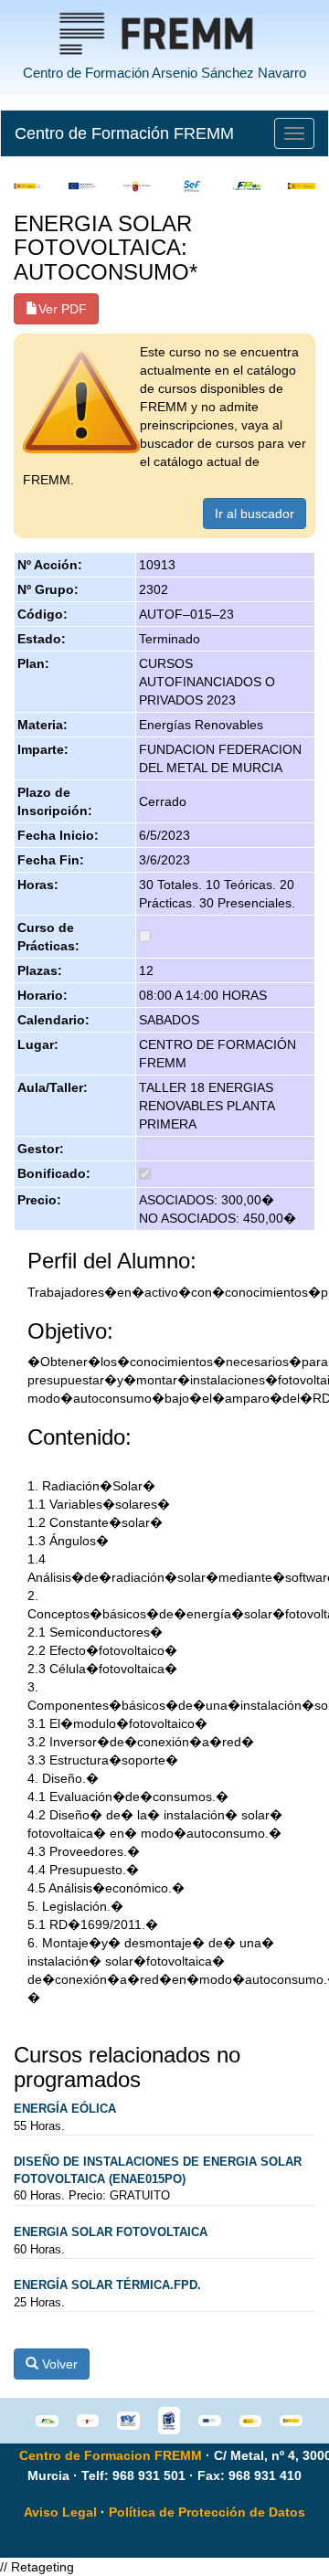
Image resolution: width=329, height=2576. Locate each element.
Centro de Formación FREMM (124, 133)
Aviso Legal (60, 2512)
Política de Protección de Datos (207, 2512)
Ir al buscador (255, 514)
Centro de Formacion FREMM (111, 2455)
